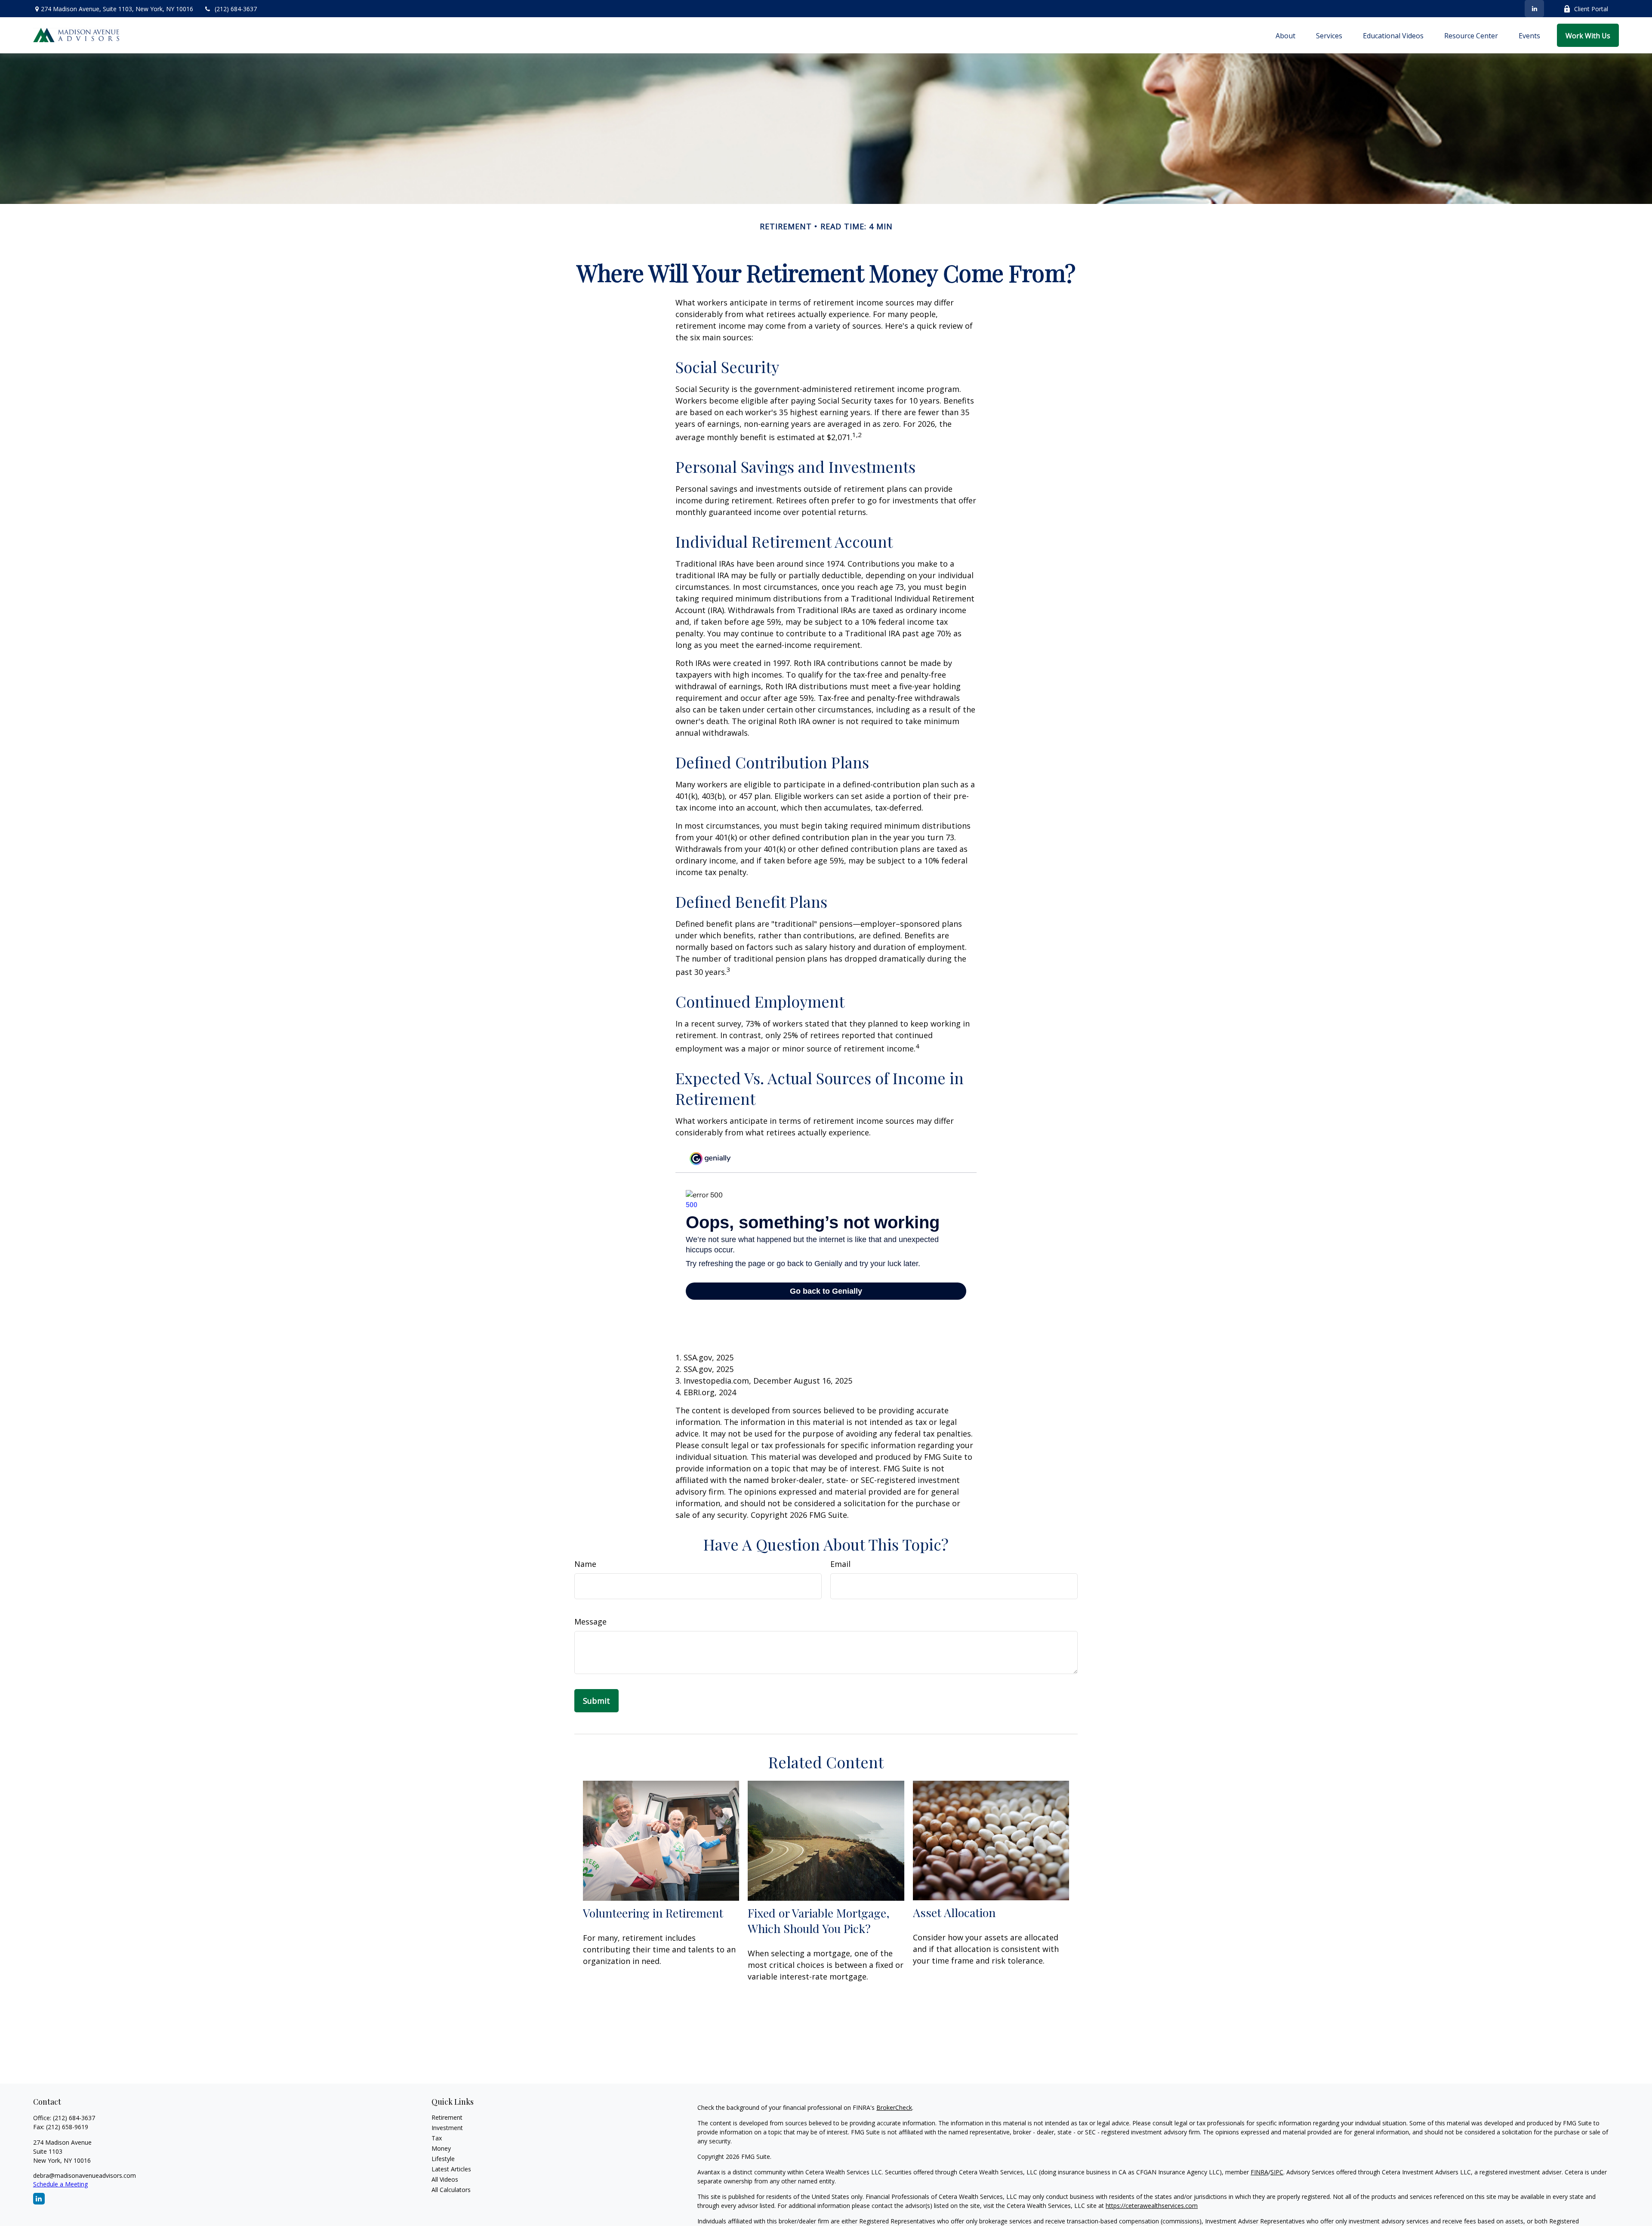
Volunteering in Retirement (653, 1913)
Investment (447, 2128)
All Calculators (451, 2190)
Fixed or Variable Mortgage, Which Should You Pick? (819, 1921)
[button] (1285, 35)
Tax (437, 2138)
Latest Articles (451, 2169)
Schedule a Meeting (60, 2184)
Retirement (447, 2117)
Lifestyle (443, 2159)
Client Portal (1591, 9)
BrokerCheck (894, 2107)
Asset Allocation (954, 1912)
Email (840, 1564)
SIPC (1277, 2172)
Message (590, 1622)
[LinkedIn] (1534, 9)
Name (585, 1564)
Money (441, 2148)
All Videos (445, 2179)
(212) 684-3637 (236, 9)
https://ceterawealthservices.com (1152, 2206)
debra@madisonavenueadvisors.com (85, 2175)
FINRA (1259, 2172)
